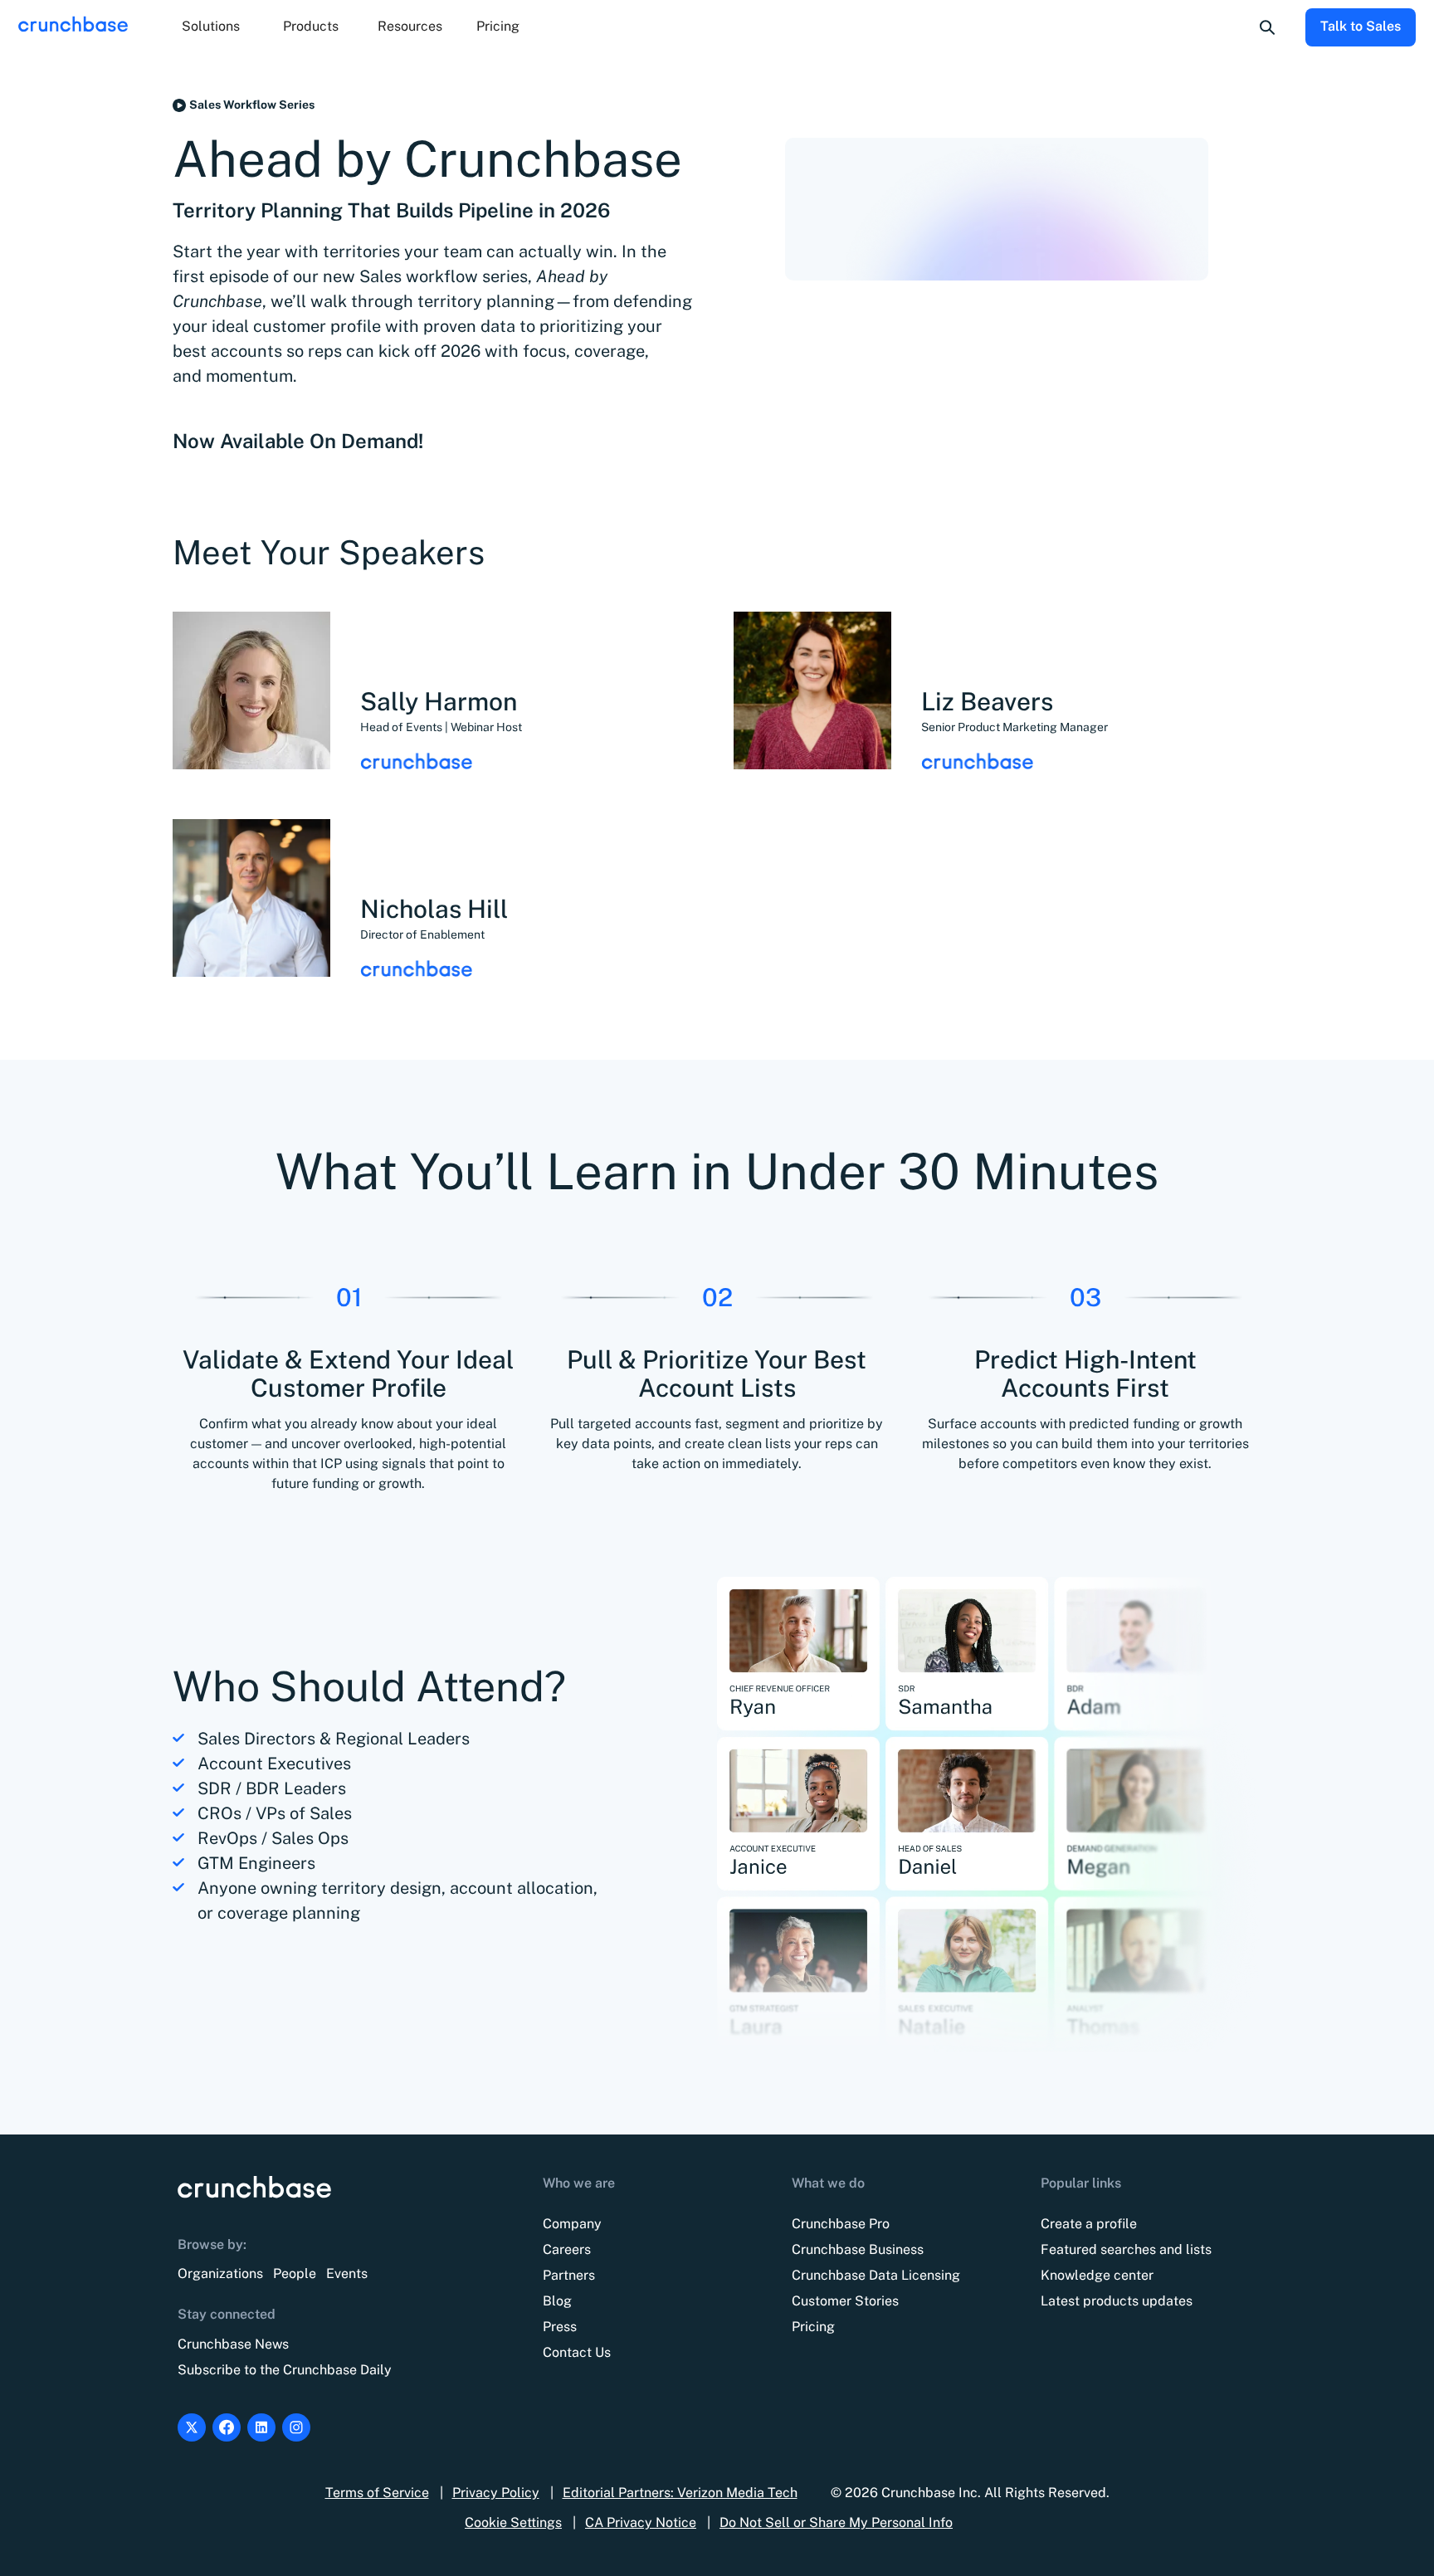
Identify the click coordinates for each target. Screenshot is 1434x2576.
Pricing (498, 26)
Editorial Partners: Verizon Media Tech (680, 2493)
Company (572, 2224)
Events (347, 2274)
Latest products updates (1117, 2301)
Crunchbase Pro (841, 2224)
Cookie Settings (513, 2522)
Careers (567, 2249)
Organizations (220, 2274)
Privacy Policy (496, 2493)
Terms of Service (377, 2493)
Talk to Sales (1361, 26)
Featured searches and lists (1126, 2249)
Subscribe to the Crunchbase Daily (285, 2370)
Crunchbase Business (858, 2249)
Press (560, 2327)
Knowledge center (1097, 2275)
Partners (569, 2275)
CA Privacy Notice (641, 2522)
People (295, 2274)
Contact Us (577, 2352)
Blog (557, 2301)
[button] (211, 27)
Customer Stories (845, 2301)
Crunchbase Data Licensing (876, 2275)
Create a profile (1089, 2224)
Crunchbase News (233, 2344)
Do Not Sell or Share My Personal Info (836, 2522)
